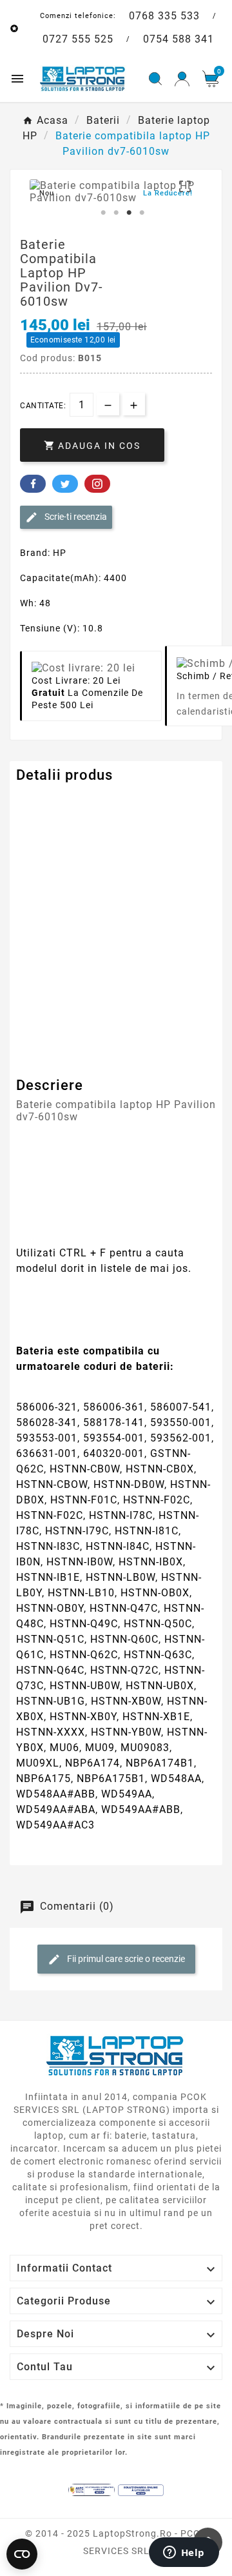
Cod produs (44, 801)
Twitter (65, 484)
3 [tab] (129, 213)
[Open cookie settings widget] (22, 2554)
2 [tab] (116, 213)
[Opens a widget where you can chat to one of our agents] (184, 2553)
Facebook (33, 484)
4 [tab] (142, 213)
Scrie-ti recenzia (75, 517)
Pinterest (97, 484)
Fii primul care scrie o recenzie (125, 1959)
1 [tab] (103, 213)
